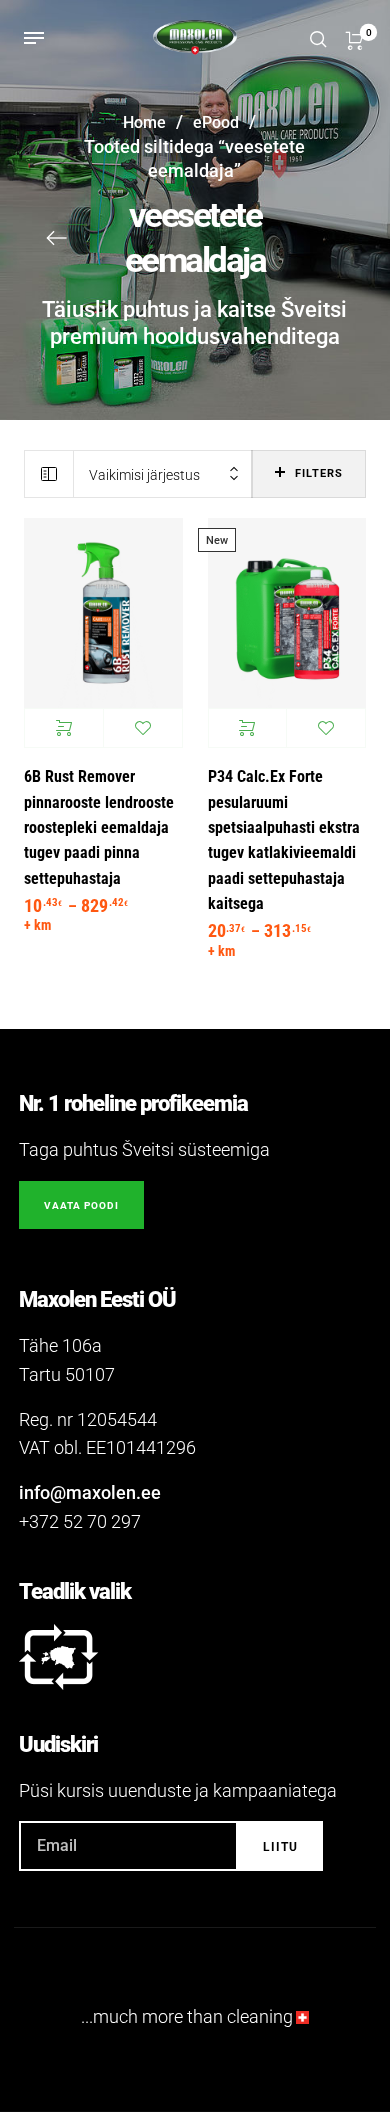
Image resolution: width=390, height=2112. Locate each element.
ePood (216, 122)
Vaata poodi (81, 1205)
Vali (64, 728)
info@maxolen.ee (90, 1492)
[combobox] (163, 474)
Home (144, 122)
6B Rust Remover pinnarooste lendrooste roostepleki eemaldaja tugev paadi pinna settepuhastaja (99, 827)
